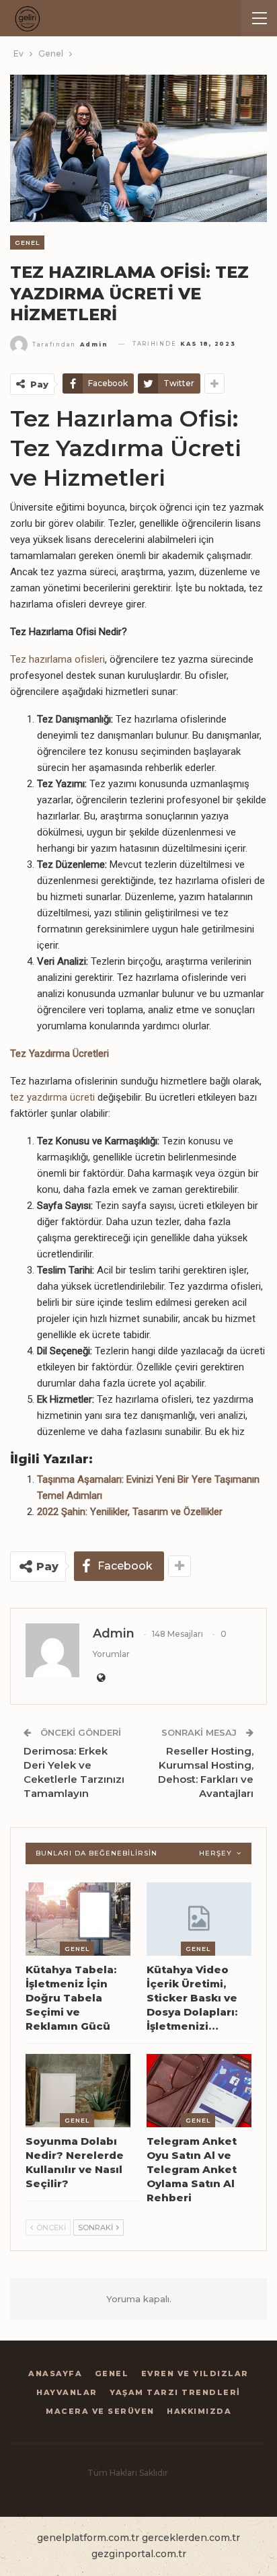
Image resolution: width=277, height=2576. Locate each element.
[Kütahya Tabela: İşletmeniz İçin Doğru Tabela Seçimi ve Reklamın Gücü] (78, 1919)
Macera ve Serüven (100, 2411)
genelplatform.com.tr (88, 2538)
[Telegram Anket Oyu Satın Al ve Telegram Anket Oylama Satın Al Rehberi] (199, 2091)
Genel (27, 243)
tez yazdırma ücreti (52, 1097)
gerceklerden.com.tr (191, 2538)
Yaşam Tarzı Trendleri (175, 2392)
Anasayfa (55, 2373)
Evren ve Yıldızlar (195, 2373)
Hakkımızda (199, 2411)
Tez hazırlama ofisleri (57, 659)
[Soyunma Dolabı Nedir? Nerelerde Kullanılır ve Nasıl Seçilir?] (78, 2091)
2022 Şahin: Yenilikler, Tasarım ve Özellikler (130, 1512)
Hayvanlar (67, 2392)
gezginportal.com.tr (139, 2554)
